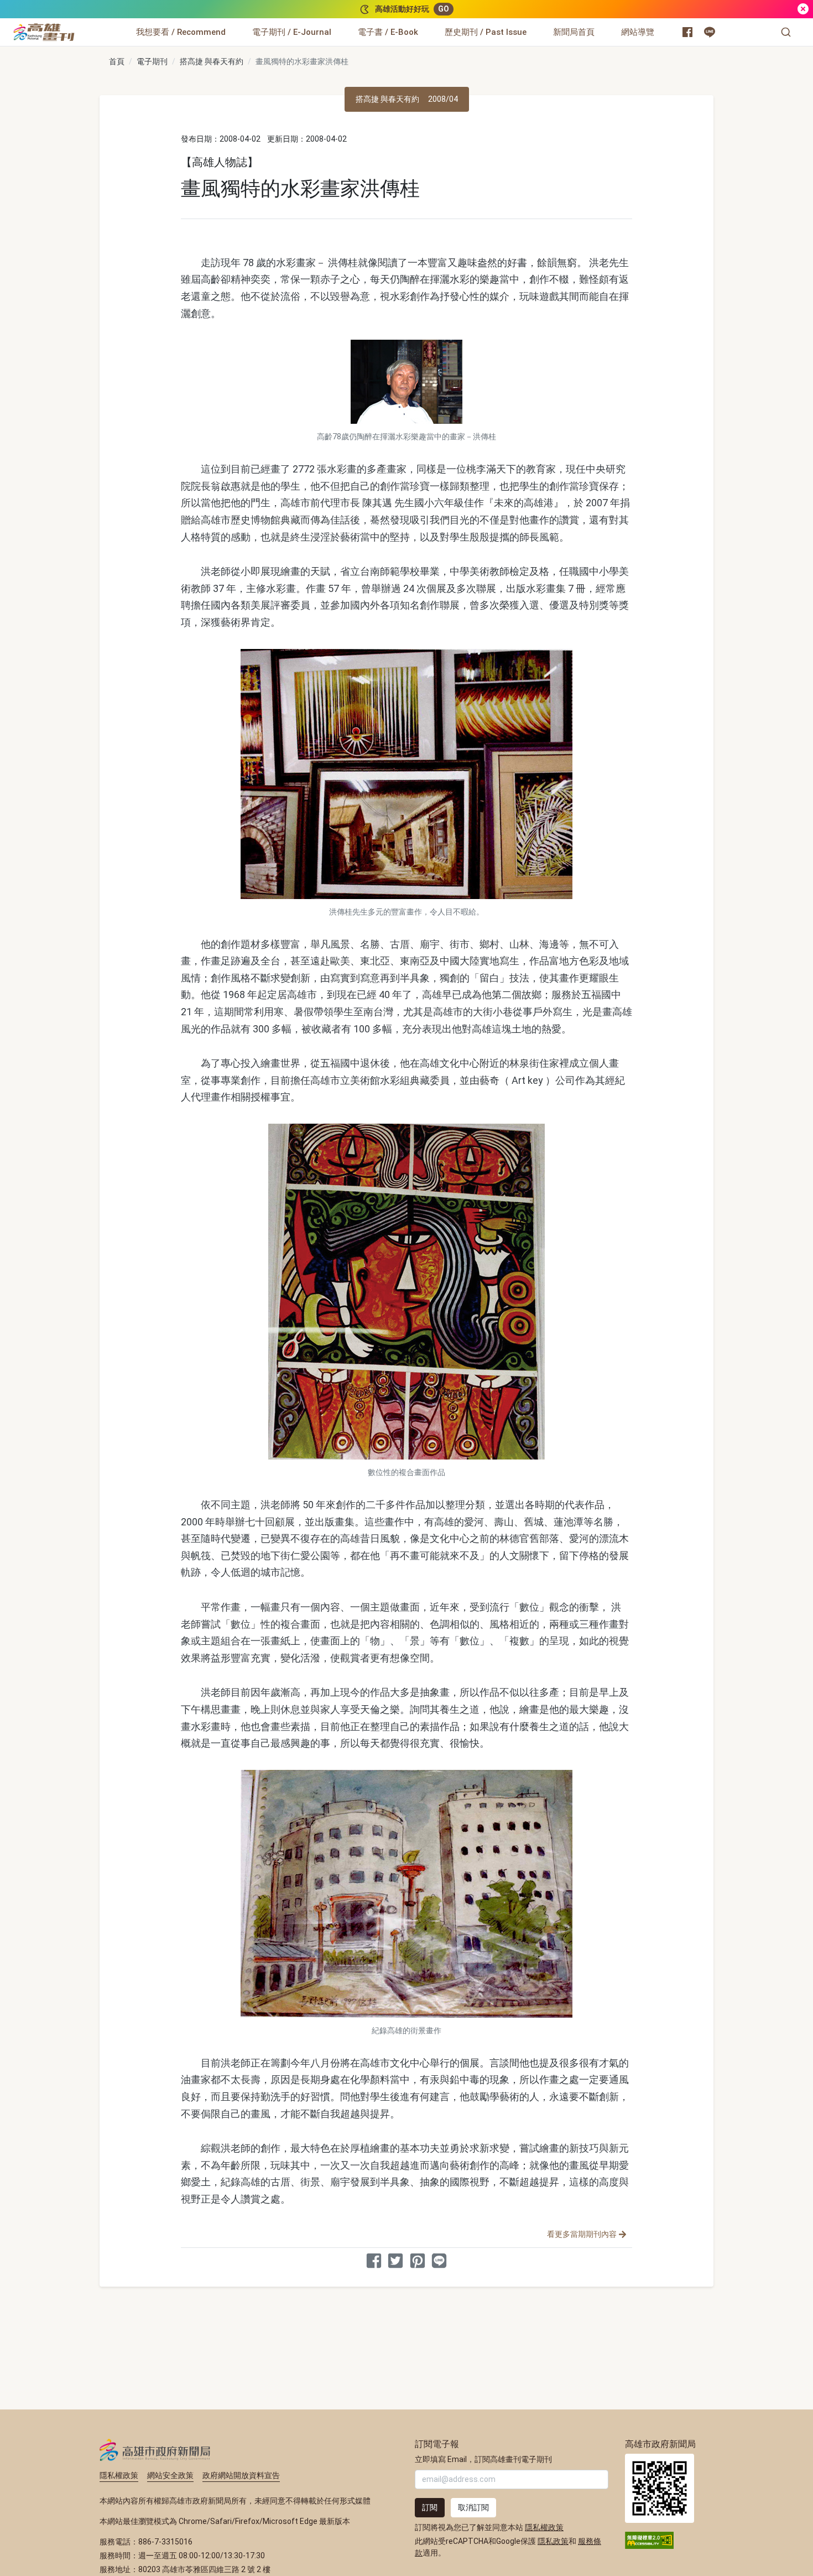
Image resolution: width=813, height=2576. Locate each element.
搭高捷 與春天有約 (212, 61)
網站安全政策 (170, 2475)
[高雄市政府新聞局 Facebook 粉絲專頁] (687, 32)
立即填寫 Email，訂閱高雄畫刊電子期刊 (483, 2459)
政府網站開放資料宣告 (241, 2475)
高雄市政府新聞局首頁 (660, 2488)
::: (77, 25)
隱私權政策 (119, 2475)
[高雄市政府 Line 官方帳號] (710, 32)
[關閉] (803, 9)
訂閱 (430, 2507)
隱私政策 (553, 2541)
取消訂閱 (473, 2507)
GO (444, 9)
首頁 (117, 61)
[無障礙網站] (649, 2539)
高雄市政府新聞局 (155, 2450)
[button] (786, 32)
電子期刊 (152, 61)
